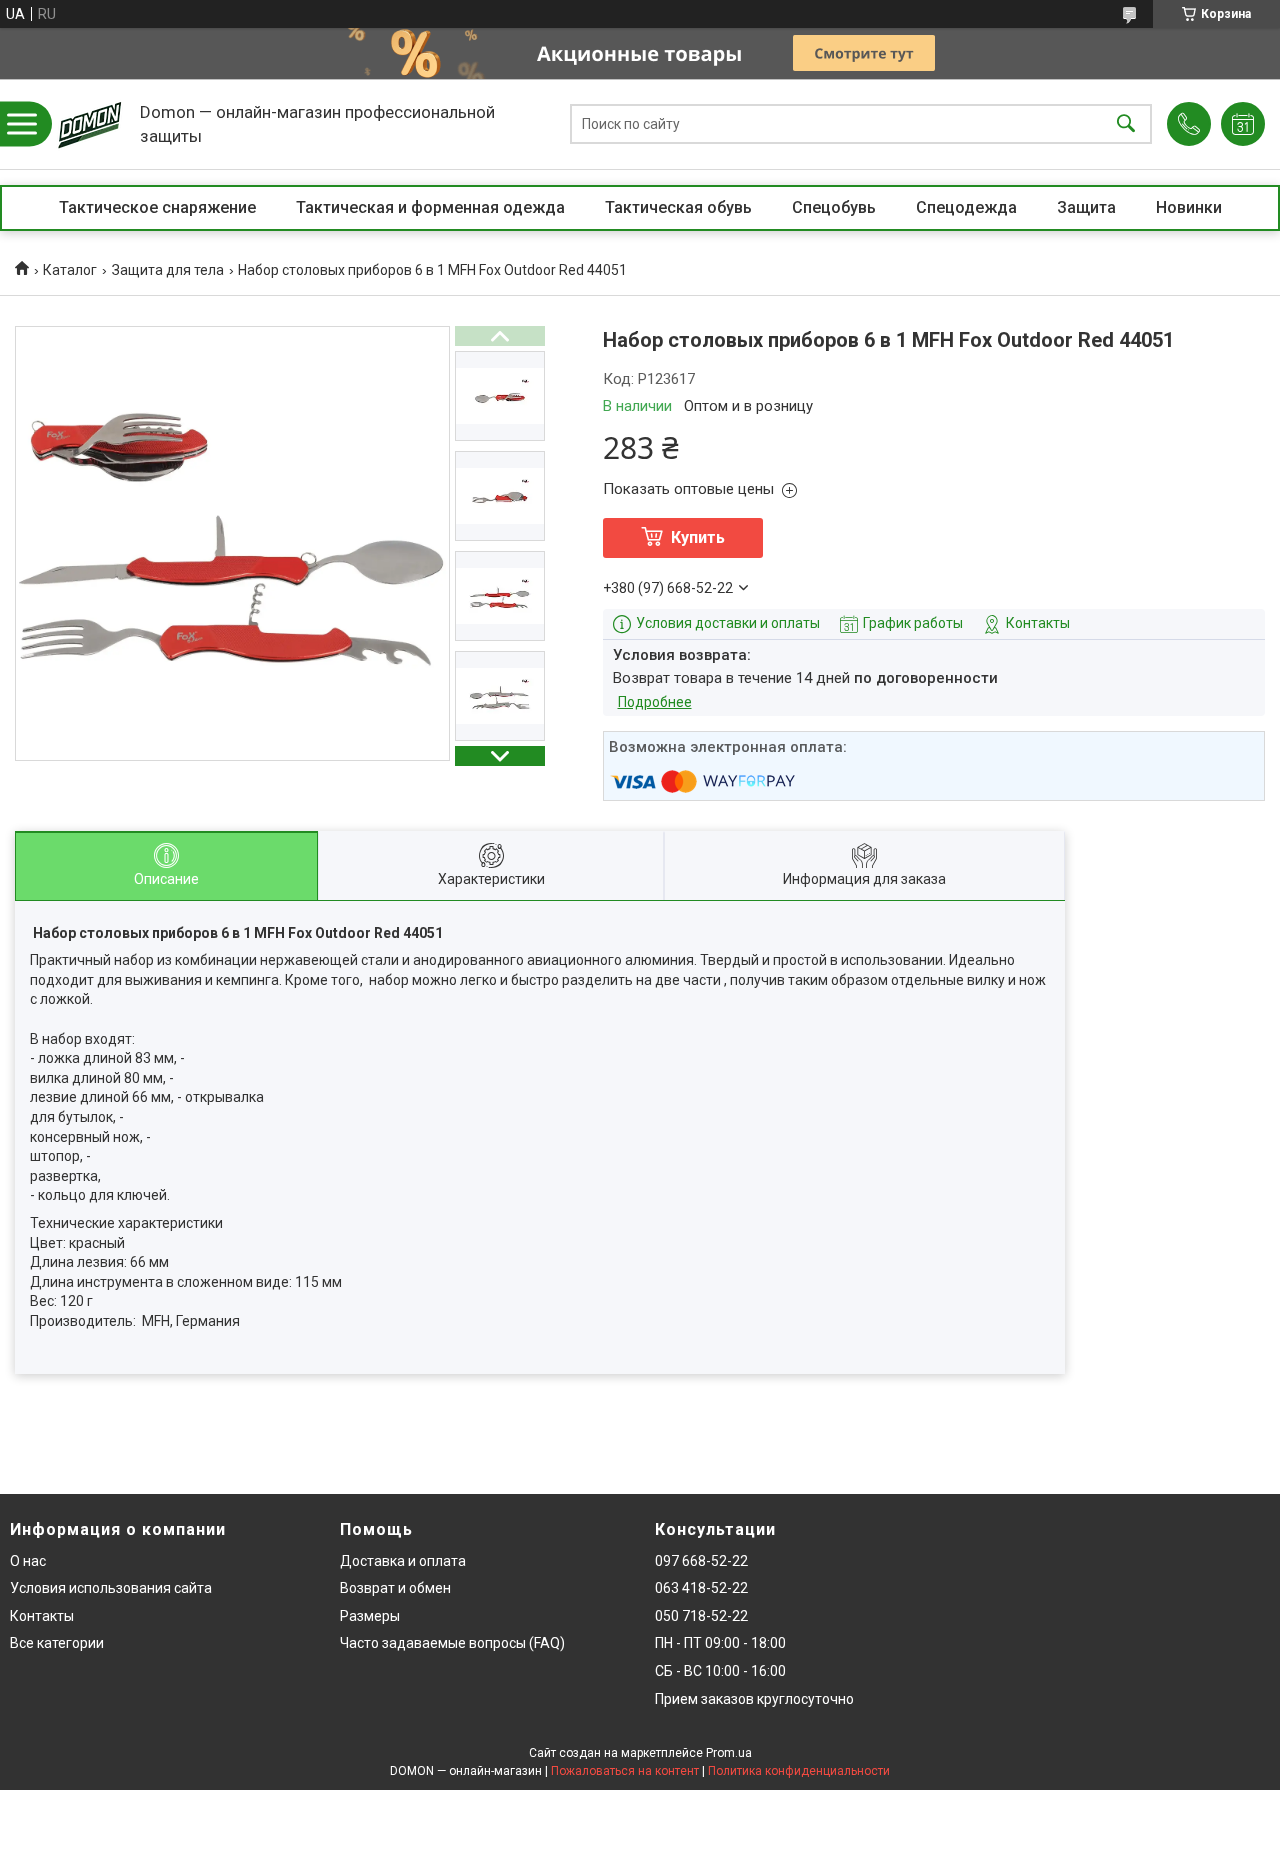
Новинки (1189, 207)
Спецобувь (834, 207)
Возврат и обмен (395, 1588)
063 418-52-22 (701, 1588)
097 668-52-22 (701, 1561)
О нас (28, 1561)
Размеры (370, 1616)
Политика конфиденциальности (799, 1771)
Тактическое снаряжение (157, 207)
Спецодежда (966, 207)
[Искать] (1126, 124)
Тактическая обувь (678, 207)
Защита (1086, 207)
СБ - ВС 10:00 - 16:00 (720, 1671)
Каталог (70, 270)
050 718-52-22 (701, 1616)
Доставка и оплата (403, 1561)
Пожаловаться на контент (625, 1771)
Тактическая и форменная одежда (430, 207)
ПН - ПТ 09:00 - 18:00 (720, 1643)
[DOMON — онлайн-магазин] (90, 124)
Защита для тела (168, 270)
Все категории (57, 1643)
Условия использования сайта (111, 1588)
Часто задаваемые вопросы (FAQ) (452, 1643)
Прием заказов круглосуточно (754, 1699)
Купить (698, 537)
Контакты (42, 1616)
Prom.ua (729, 1753)
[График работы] (1243, 124)
